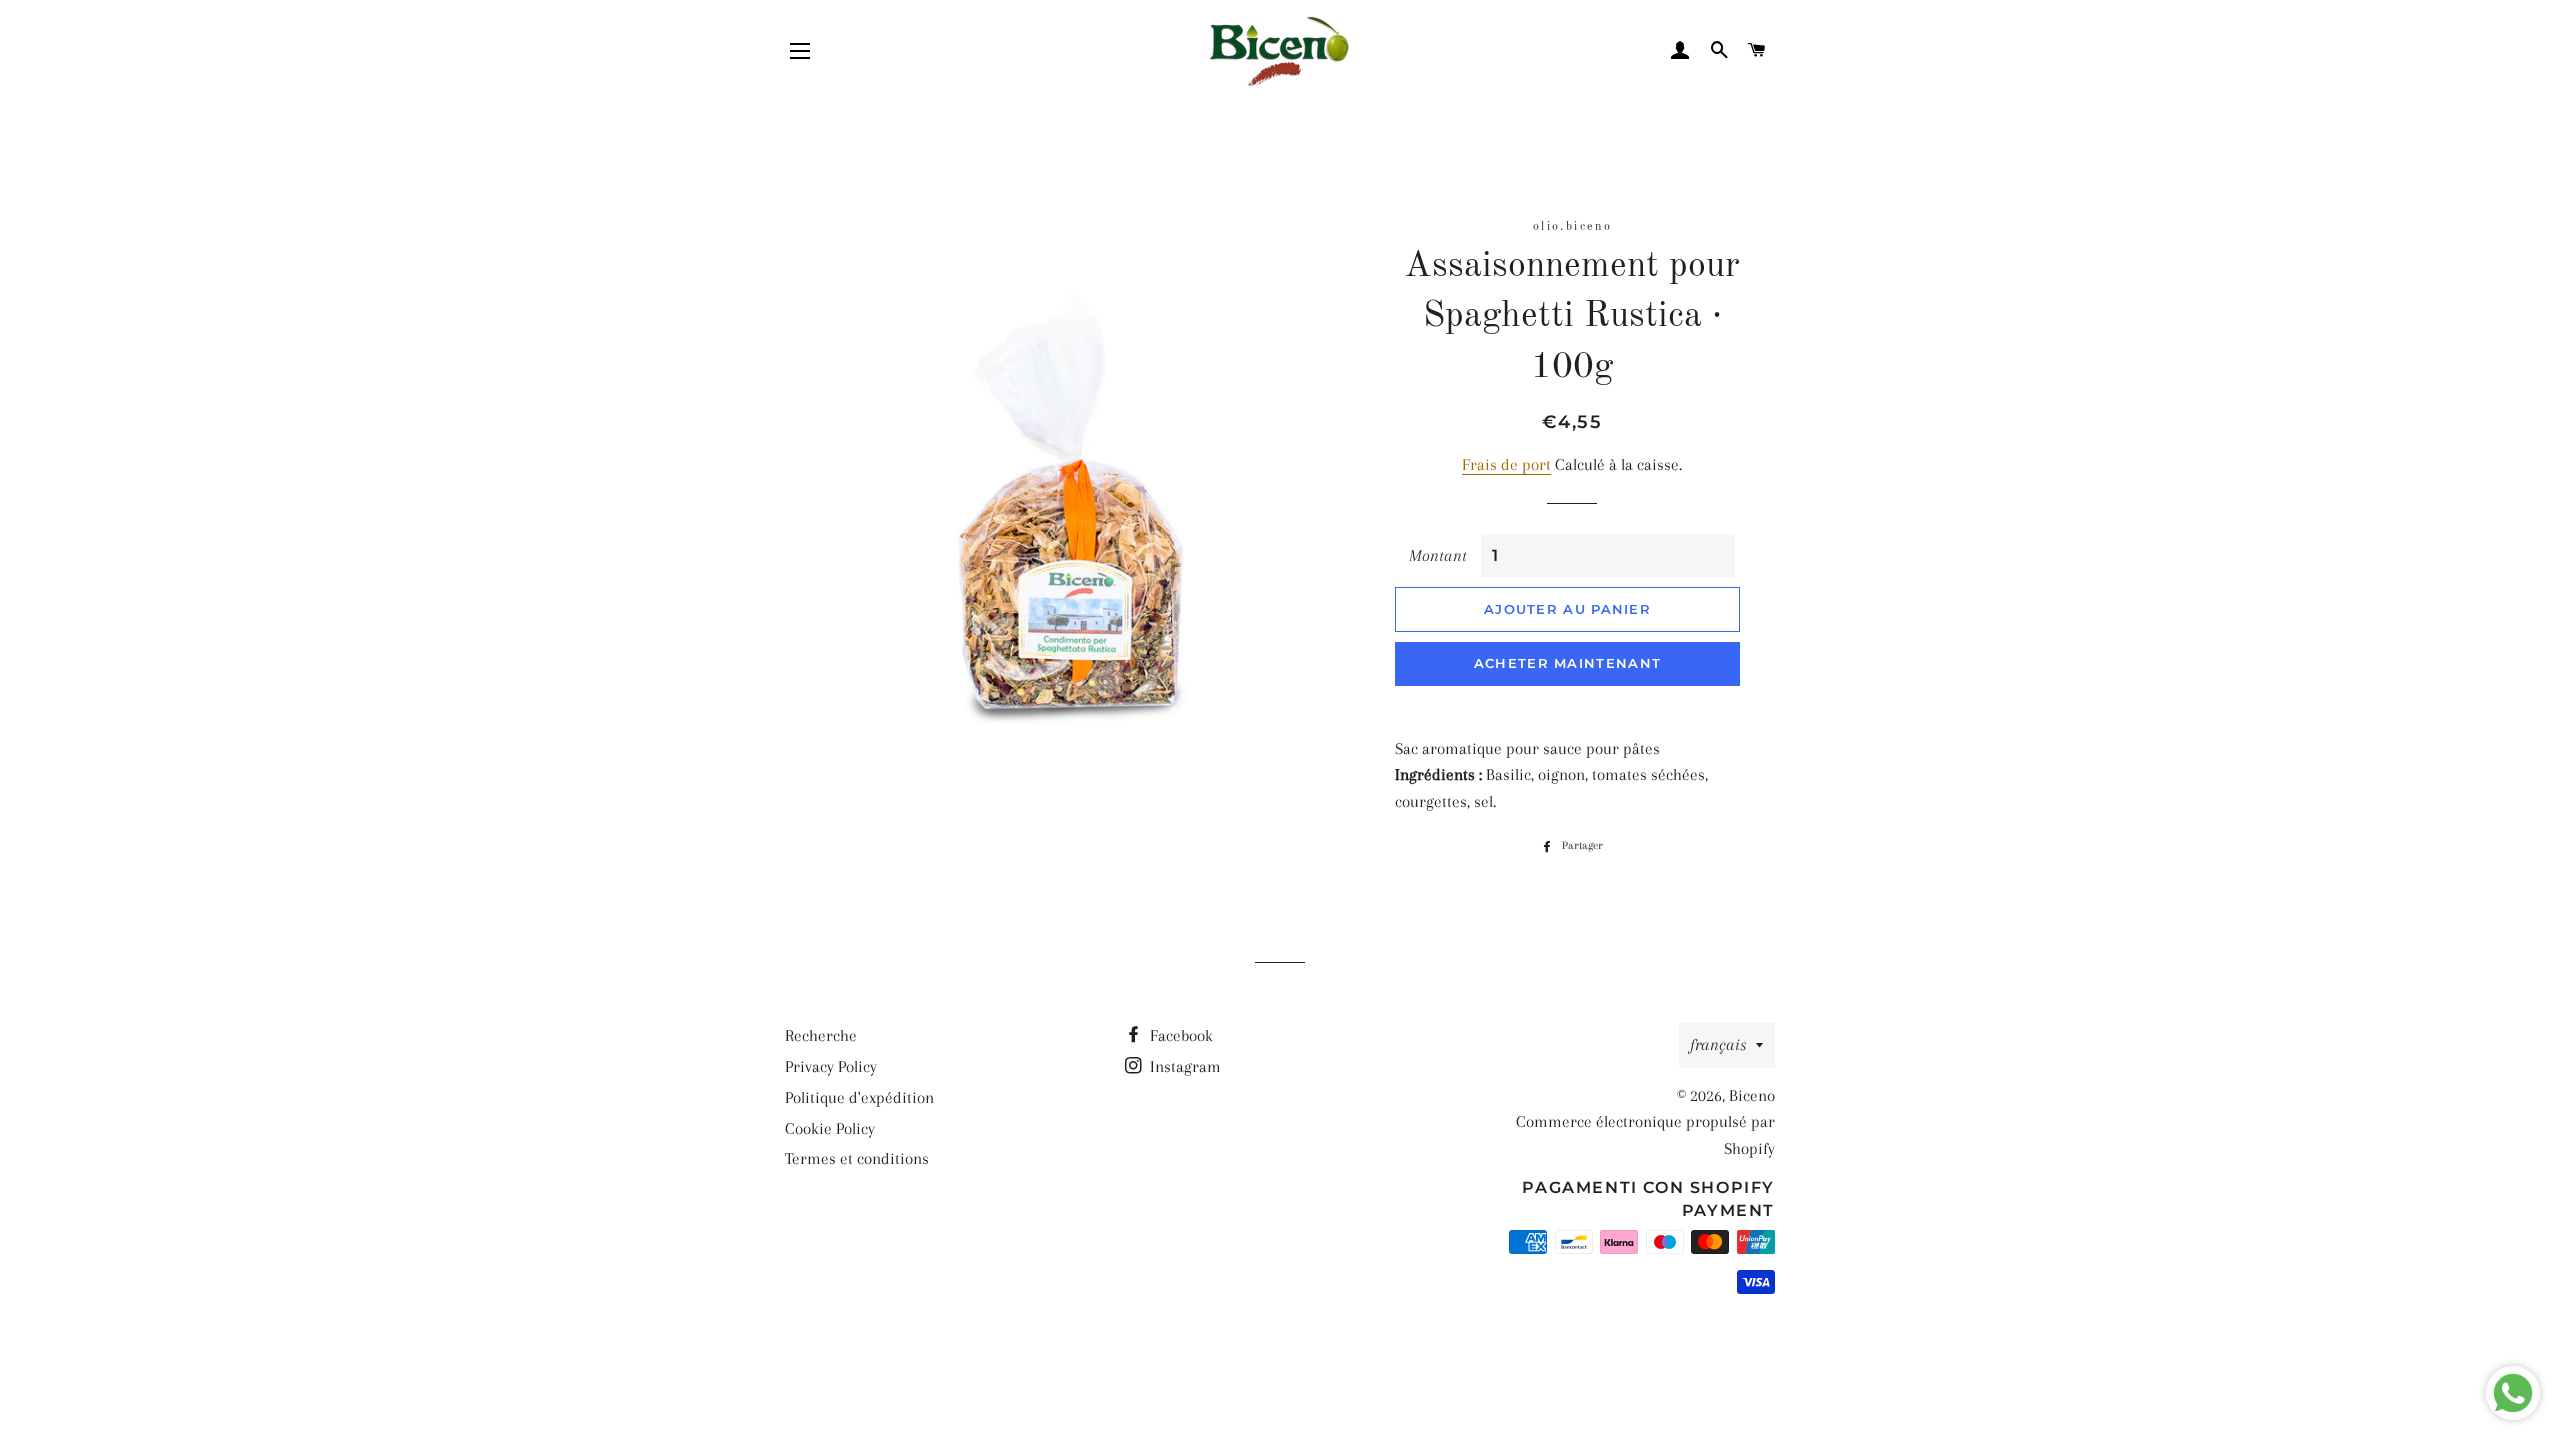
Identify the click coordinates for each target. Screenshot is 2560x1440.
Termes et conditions (857, 1158)
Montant (1438, 555)
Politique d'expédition (859, 1097)
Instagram (1183, 1066)
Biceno (1752, 1095)
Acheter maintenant (1567, 663)
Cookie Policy (830, 1128)
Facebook (1179, 1035)
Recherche (821, 1035)
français (1718, 1044)
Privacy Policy (831, 1066)
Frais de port (1506, 464)
